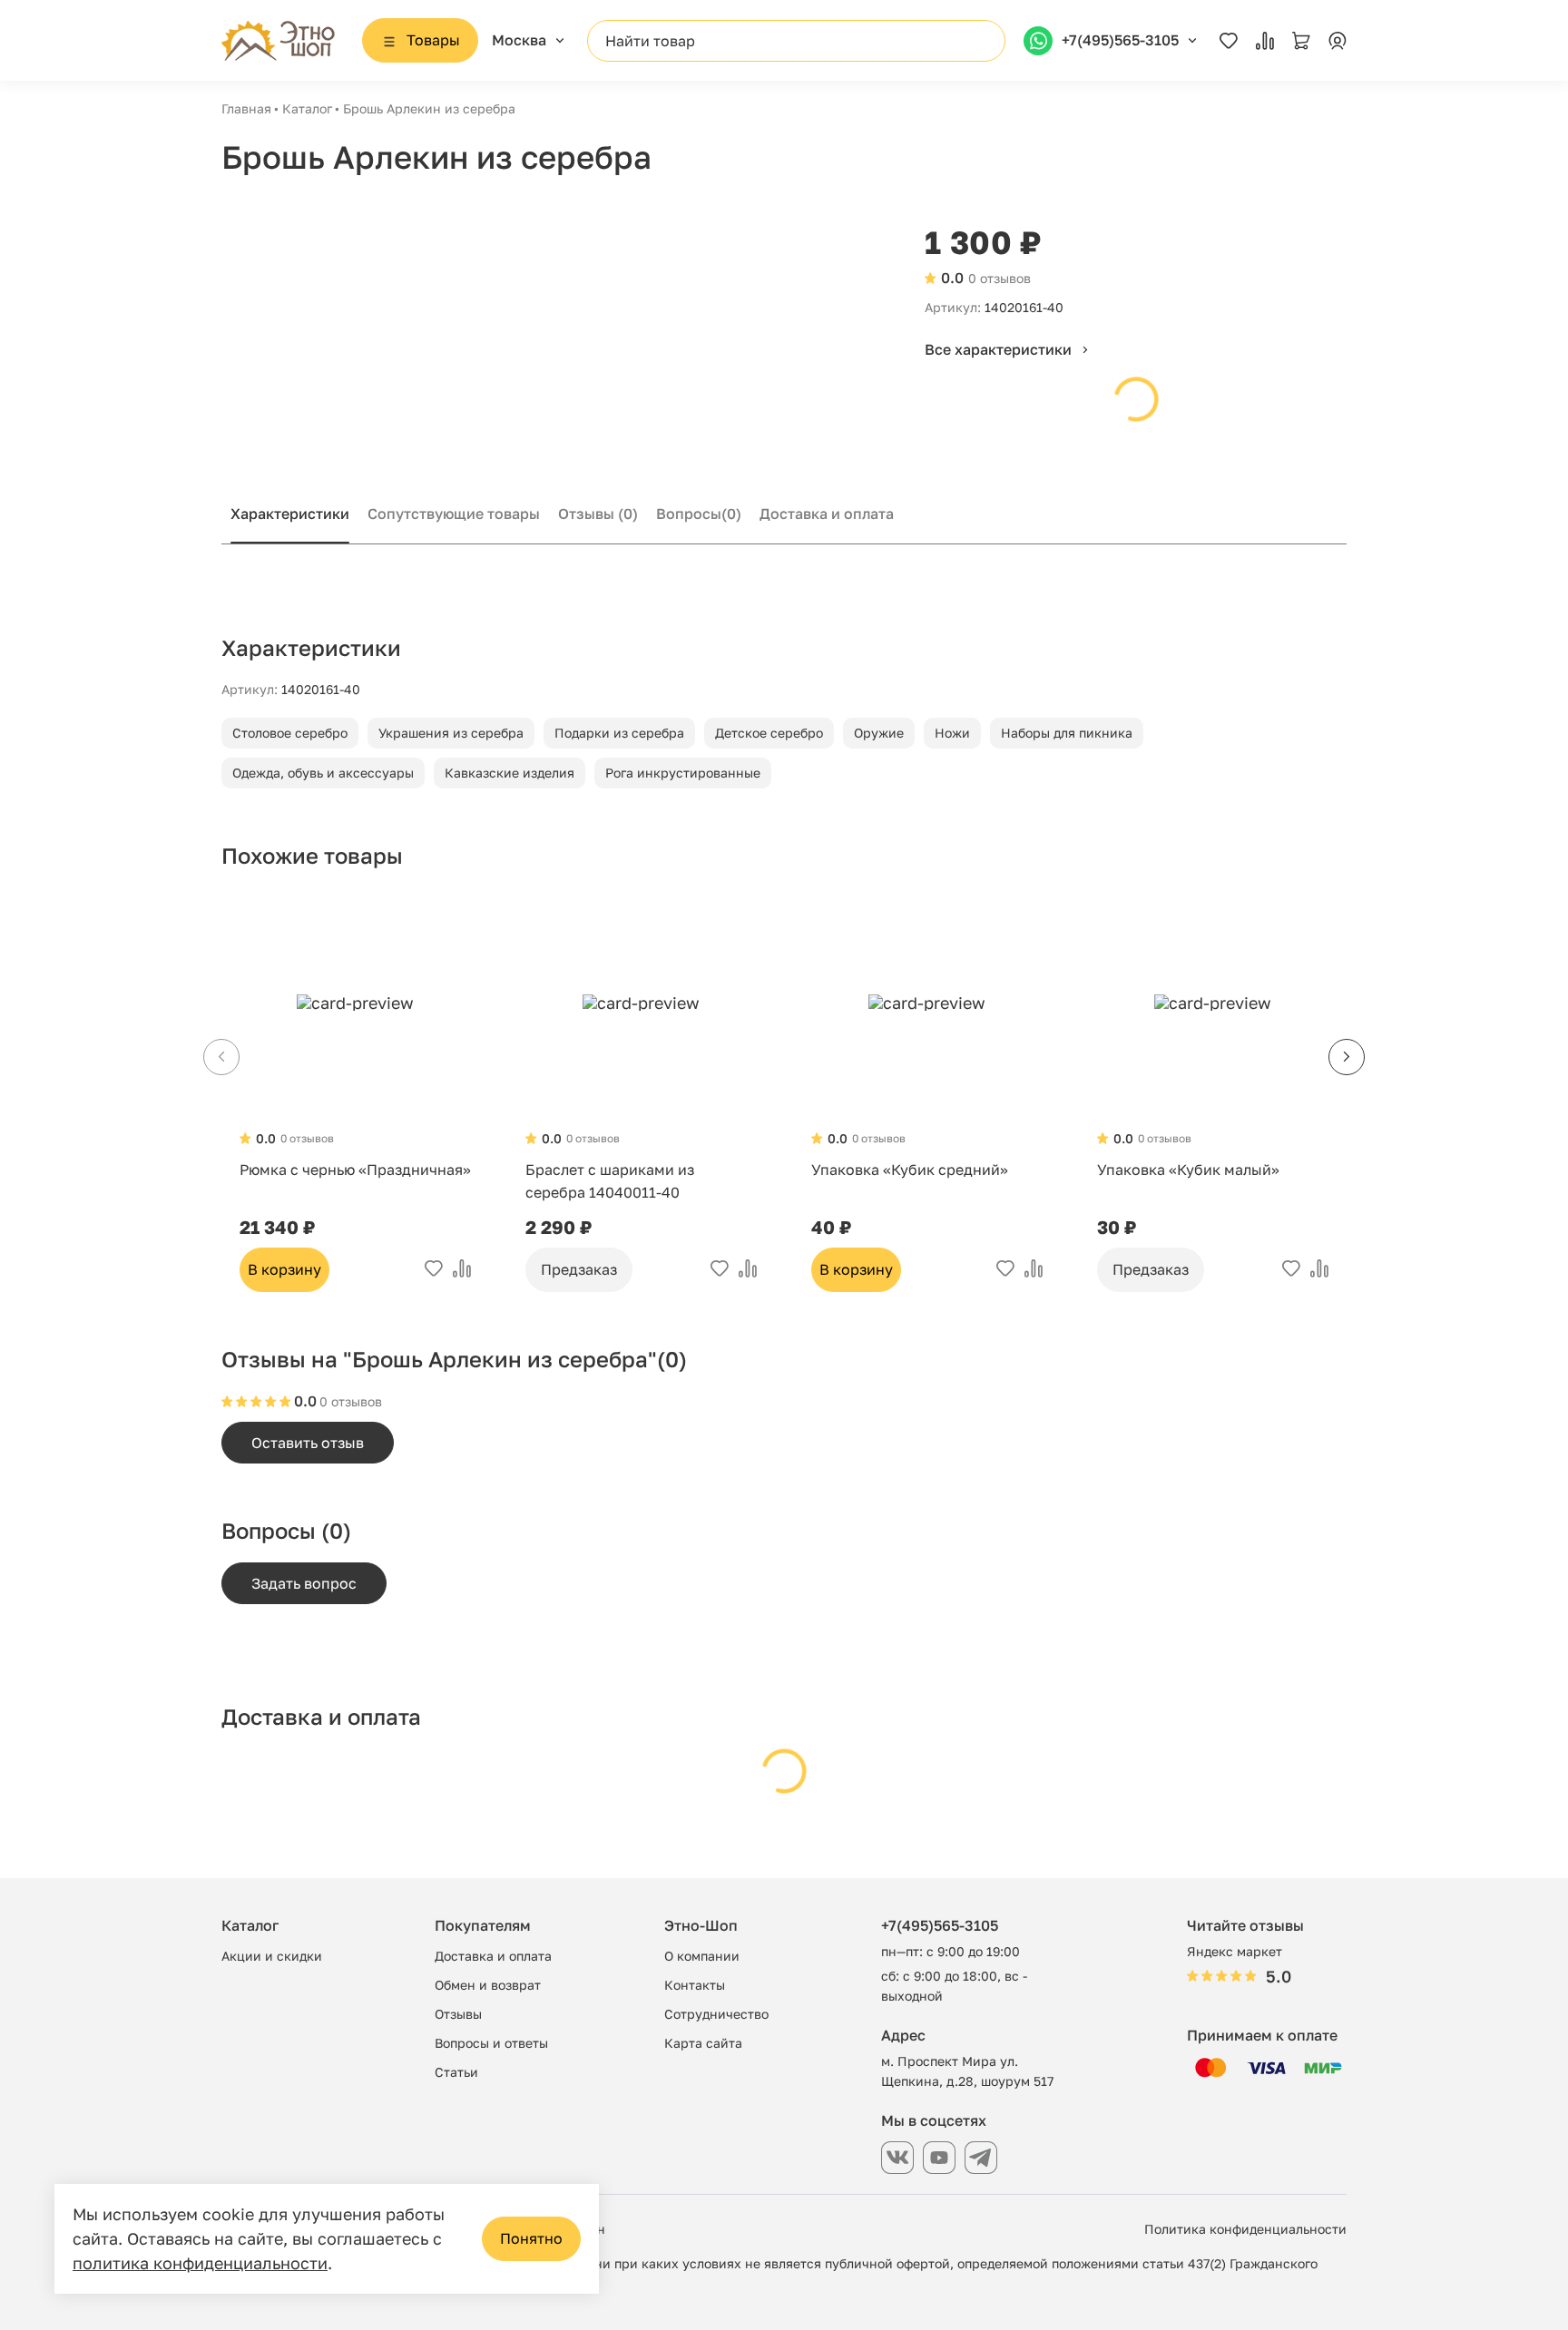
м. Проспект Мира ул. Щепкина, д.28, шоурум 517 (967, 2071)
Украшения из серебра (451, 733)
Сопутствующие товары (454, 514)
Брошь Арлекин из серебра (429, 108)
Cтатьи (456, 2072)
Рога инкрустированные (683, 773)
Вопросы (699, 514)
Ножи (952, 733)
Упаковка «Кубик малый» (1188, 1170)
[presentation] (1347, 1057)
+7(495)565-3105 (940, 1925)
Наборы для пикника (1067, 733)
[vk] (897, 2158)
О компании (702, 1956)
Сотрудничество (716, 2014)
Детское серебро (769, 733)
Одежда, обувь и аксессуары (323, 773)
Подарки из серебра (619, 733)
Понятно (531, 2238)
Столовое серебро (290, 733)
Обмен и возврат (488, 1985)
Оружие (879, 733)
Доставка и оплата (827, 514)
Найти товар (650, 41)
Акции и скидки (272, 1956)
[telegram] (981, 2158)
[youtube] (939, 2158)
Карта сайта (703, 2043)
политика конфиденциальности (200, 2263)
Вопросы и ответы (491, 2043)
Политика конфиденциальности (1245, 2229)
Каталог (307, 108)
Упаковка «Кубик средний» (910, 1170)
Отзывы (598, 514)
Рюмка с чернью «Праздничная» (355, 1170)
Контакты (695, 1985)
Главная (246, 108)
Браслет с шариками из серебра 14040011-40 (610, 1181)
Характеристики (290, 514)
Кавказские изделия (510, 773)
